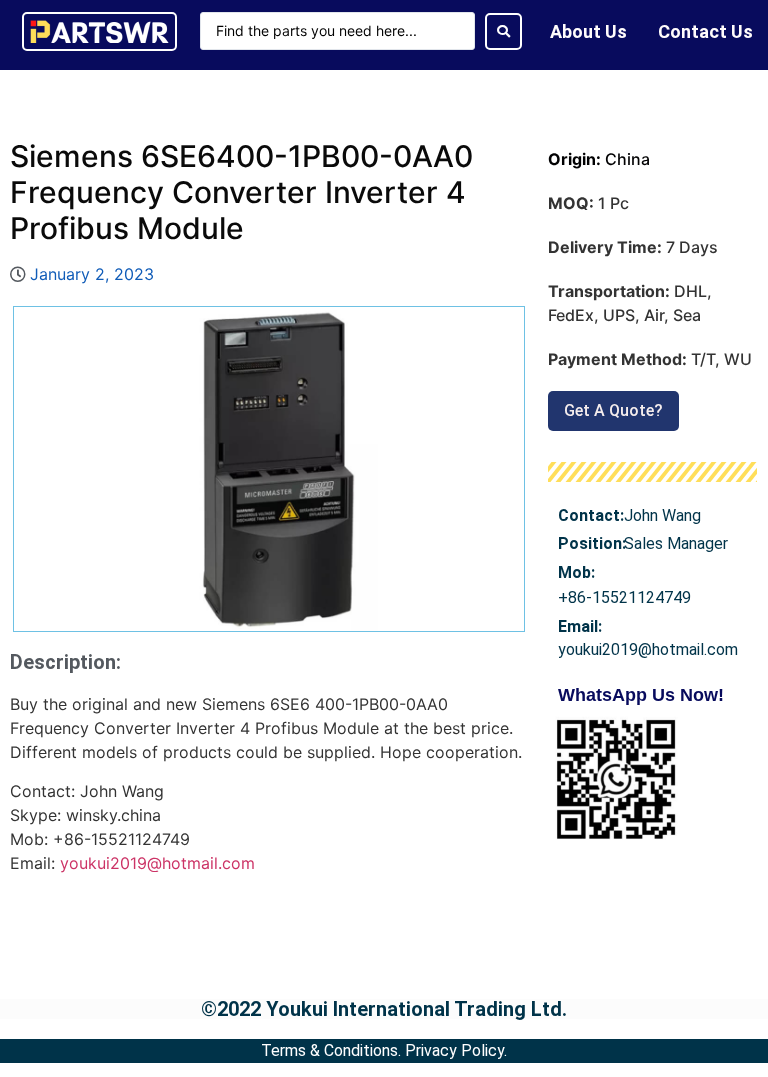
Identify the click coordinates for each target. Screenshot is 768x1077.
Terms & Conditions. (331, 1050)
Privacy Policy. (456, 1050)
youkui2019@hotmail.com (157, 863)
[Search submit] (503, 31)
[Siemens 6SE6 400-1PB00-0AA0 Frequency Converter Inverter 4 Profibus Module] (269, 469)
